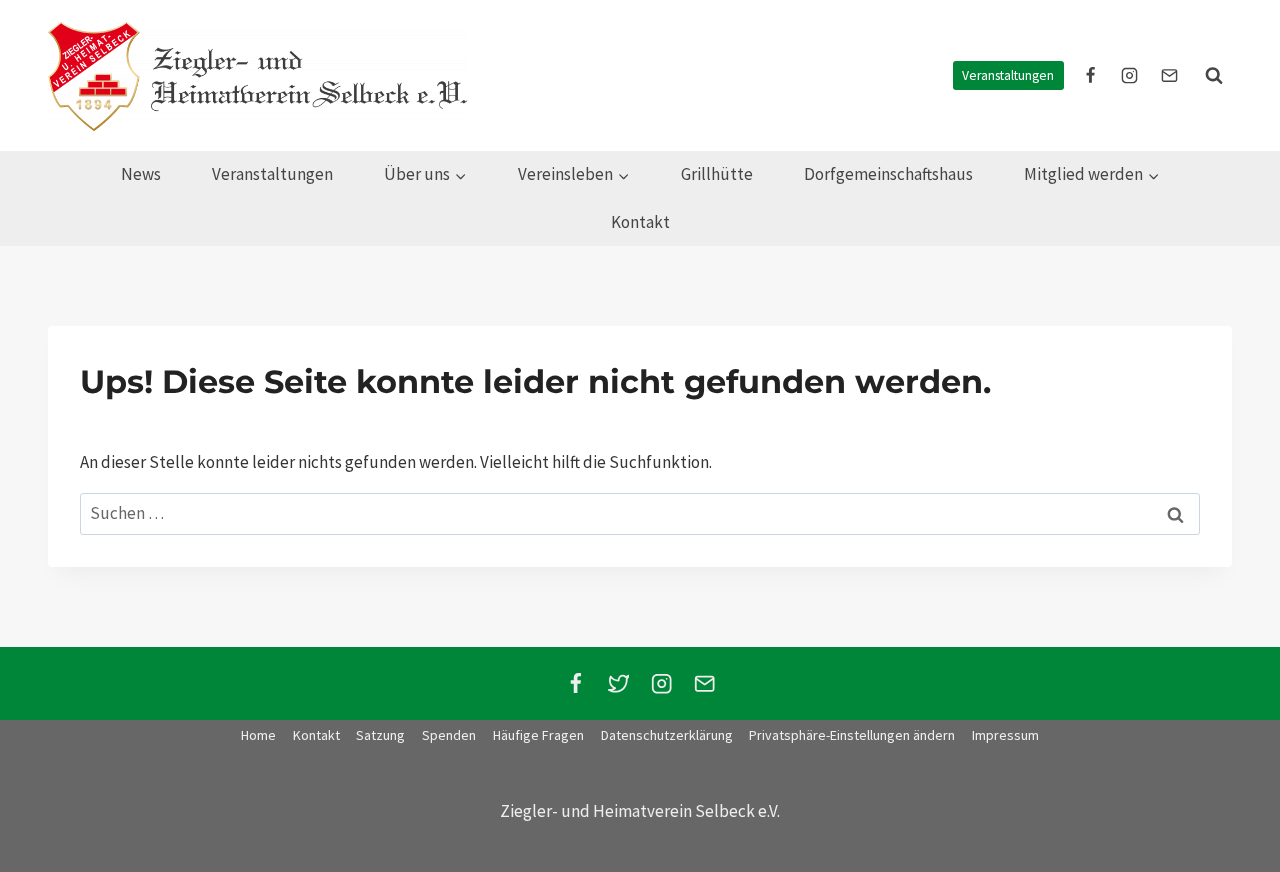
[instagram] (1130, 76)
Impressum (1005, 735)
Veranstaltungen (1008, 75)
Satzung (380, 735)
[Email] (704, 683)
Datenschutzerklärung (667, 735)
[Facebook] (575, 683)
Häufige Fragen (538, 735)
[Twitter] (618, 683)
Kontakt (640, 222)
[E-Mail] (1169, 76)
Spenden (449, 735)
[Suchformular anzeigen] (1214, 76)
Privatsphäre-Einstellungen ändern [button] (852, 735)
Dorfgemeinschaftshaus (888, 174)
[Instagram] (661, 683)
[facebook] (1091, 76)
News (141, 174)
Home (258, 735)
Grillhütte (717, 174)
